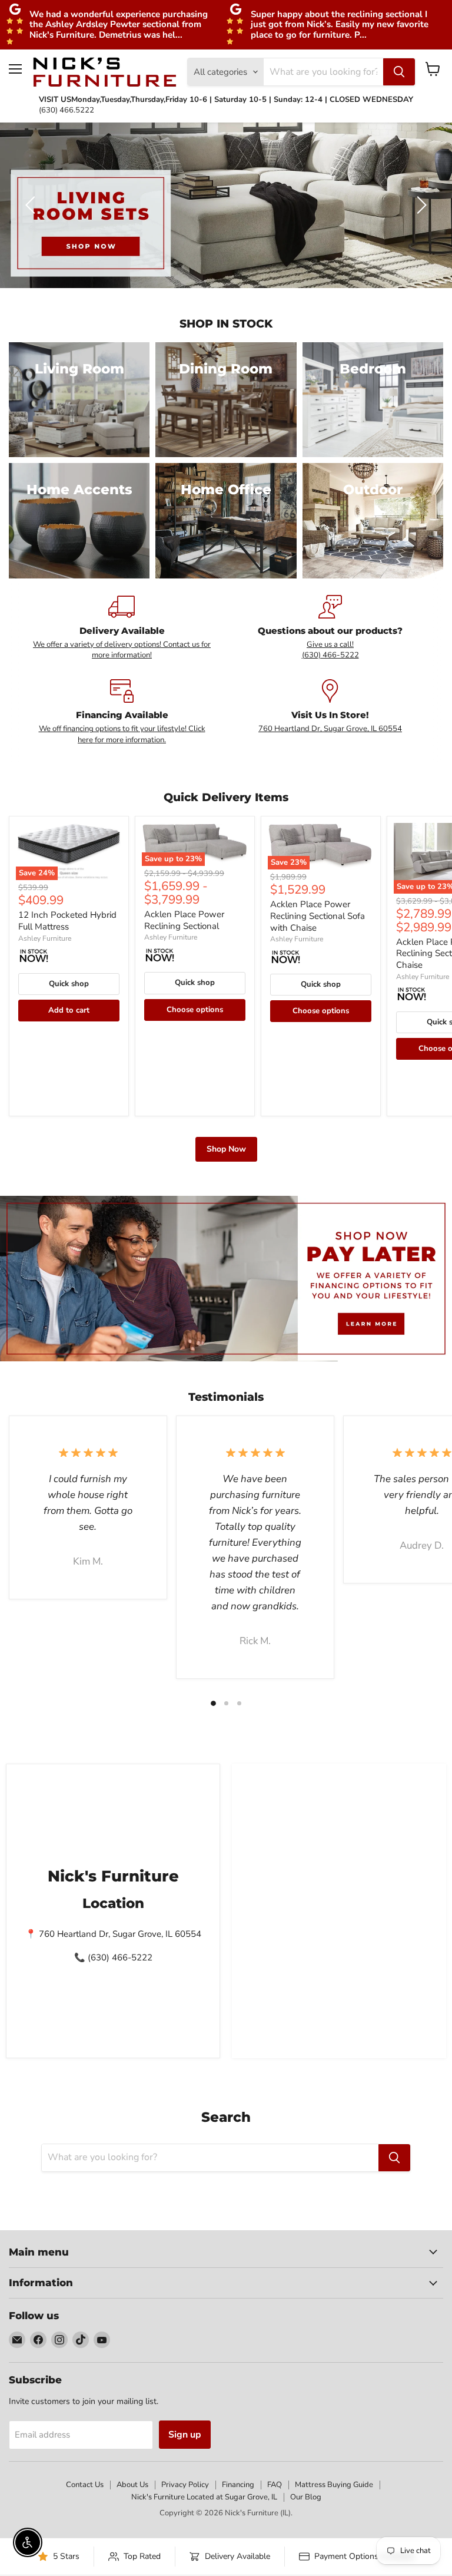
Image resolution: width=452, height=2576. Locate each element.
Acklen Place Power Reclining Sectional (184, 920)
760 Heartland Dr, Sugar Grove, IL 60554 (330, 729)
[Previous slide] (32, 205)
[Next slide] (420, 205)
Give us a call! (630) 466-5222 (330, 650)
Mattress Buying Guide (334, 2485)
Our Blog (306, 2497)
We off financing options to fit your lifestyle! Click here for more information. (122, 734)
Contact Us (85, 2485)
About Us (132, 2485)
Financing (238, 2485)
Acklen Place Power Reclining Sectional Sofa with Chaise (318, 916)
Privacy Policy (185, 2485)
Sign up (185, 2435)
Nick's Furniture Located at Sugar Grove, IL (204, 2497)
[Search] (399, 72)
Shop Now (226, 1149)
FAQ (275, 2485)
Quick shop (69, 984)
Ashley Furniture (45, 938)
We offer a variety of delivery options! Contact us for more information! (122, 650)
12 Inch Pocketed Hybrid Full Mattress (67, 921)
